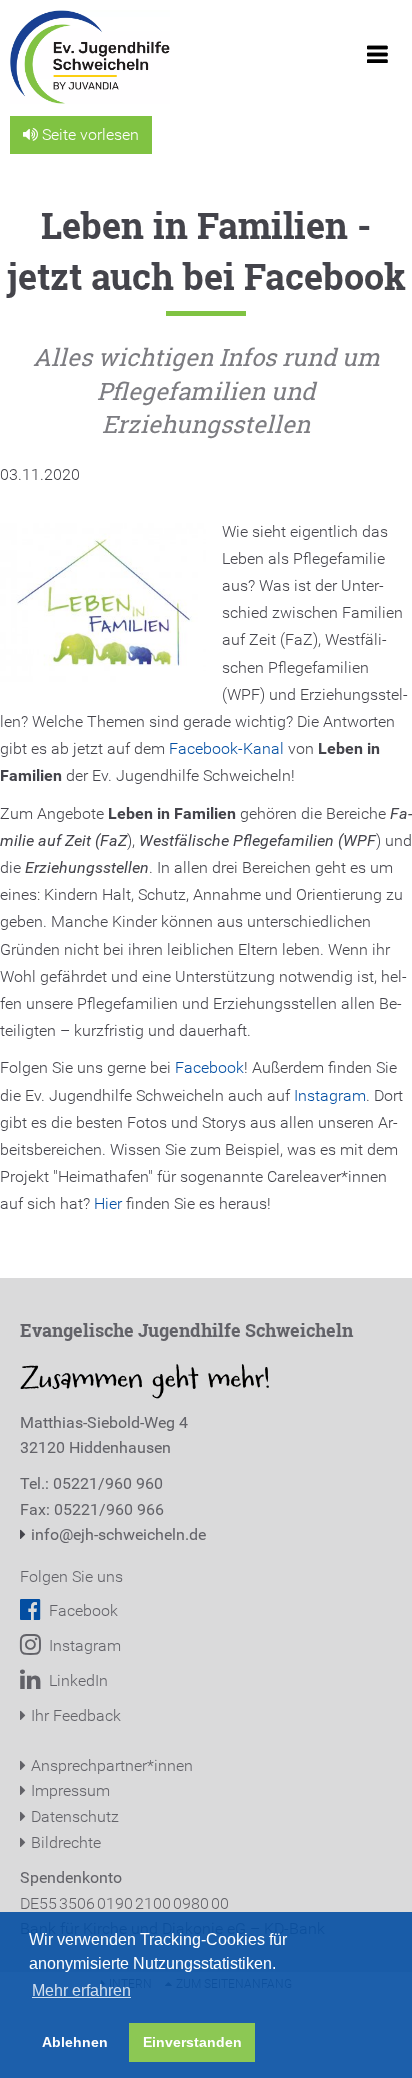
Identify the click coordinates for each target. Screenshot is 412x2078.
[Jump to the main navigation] (377, 60)
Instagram (330, 1095)
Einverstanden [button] (192, 2042)
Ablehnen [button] (75, 2042)
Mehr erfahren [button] (81, 1990)
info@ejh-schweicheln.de (118, 1534)
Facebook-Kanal (226, 748)
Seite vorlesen (88, 134)
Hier (108, 1203)
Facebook (209, 1067)
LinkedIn (76, 1680)
